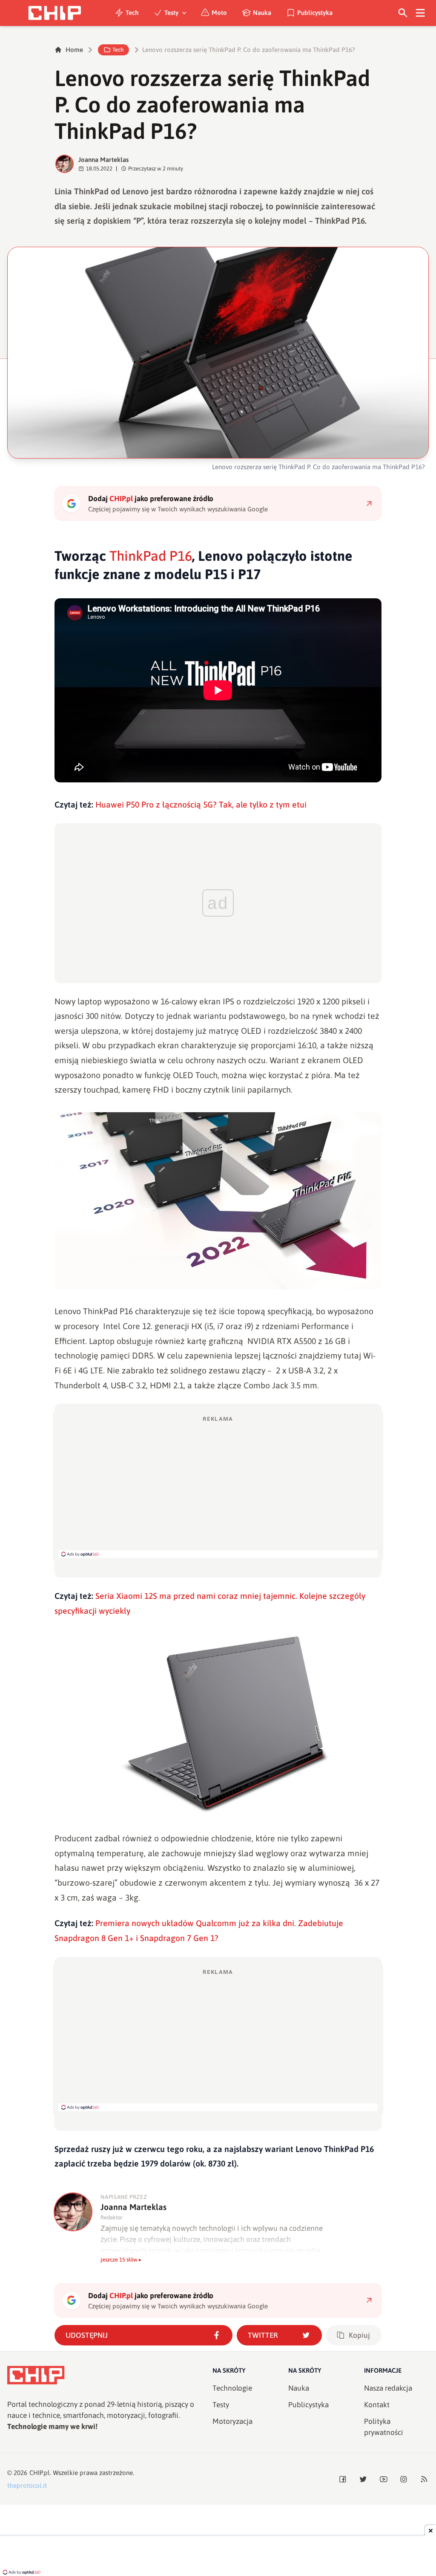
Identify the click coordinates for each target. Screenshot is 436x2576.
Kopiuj (359, 2335)
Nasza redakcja (388, 2388)
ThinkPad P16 (151, 556)
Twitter (263, 2335)
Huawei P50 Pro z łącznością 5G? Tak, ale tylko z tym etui (201, 805)
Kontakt (377, 2405)
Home (74, 50)
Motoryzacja (232, 2421)
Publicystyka (315, 13)
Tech (132, 13)
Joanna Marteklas (103, 160)
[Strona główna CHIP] (54, 13)
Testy (171, 13)
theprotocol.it (27, 2485)
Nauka (262, 13)
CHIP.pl (40, 2473)
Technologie (232, 2388)
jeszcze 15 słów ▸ (121, 2260)
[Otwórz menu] (420, 13)
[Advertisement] (218, 1486)
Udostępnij (87, 2335)
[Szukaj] (403, 13)
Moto (219, 13)
